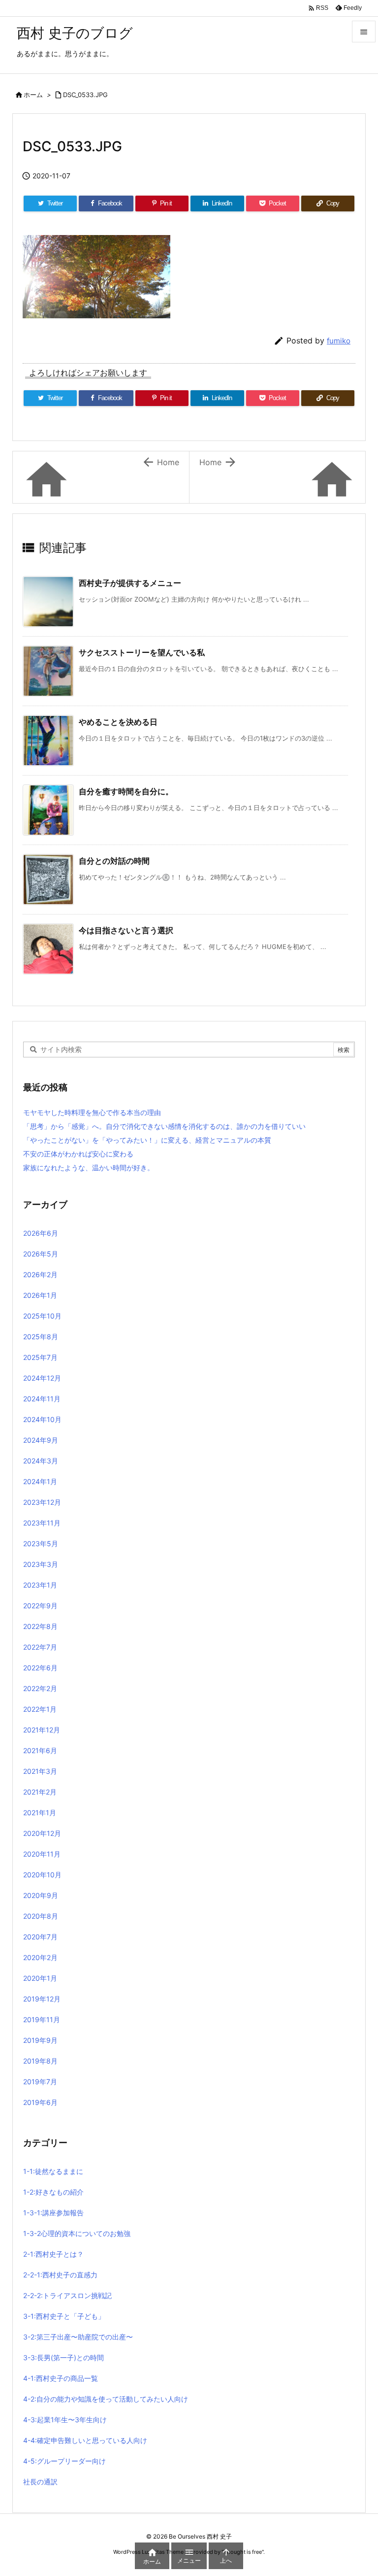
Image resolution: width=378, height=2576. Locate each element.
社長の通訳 (40, 2482)
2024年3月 (41, 1461)
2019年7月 (40, 2082)
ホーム (33, 95)
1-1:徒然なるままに (53, 2171)
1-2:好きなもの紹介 (53, 2192)
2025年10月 (42, 1316)
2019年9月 (40, 2040)
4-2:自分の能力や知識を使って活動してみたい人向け (106, 2399)
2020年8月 (41, 1916)
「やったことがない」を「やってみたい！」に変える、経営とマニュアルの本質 (147, 1140)
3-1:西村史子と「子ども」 (64, 2316)
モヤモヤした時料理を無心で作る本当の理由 (92, 1112)
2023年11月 (42, 1523)
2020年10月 (42, 1875)
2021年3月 (40, 1771)
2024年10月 (42, 1419)
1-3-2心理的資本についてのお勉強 (77, 2233)
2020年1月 (40, 1978)
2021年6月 (40, 1750)
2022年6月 (40, 1668)
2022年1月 (40, 1709)
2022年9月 (40, 1606)
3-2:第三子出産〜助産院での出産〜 (78, 2337)
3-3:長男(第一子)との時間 (63, 2357)
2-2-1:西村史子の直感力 (60, 2275)
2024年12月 (42, 1378)
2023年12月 (42, 1502)
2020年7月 (40, 1937)
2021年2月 (40, 1792)
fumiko (339, 341)
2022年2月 (40, 1688)
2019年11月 (42, 2019)
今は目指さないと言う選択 (126, 930)
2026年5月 (41, 1254)
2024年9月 (41, 1440)
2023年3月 (41, 1564)
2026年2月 (40, 1274)
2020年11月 (42, 1854)
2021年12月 (42, 1730)
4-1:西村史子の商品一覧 (61, 2378)
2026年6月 (41, 1233)
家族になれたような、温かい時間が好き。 (89, 1168)
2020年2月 (40, 1957)
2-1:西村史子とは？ (53, 2254)
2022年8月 (40, 1626)
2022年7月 (40, 1647)
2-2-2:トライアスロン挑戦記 (67, 2295)
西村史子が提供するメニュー (130, 583)
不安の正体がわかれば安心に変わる (78, 1154)
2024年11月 (42, 1399)
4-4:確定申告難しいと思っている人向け (85, 2440)
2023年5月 (41, 1543)
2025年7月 (40, 1357)
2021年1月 (40, 1813)
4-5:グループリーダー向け (64, 2461)
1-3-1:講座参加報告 (53, 2213)
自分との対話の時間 (114, 861)
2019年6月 (40, 2102)
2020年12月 (42, 1833)
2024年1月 (40, 1481)
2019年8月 (40, 2061)
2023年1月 (40, 1585)
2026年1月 (40, 1295)
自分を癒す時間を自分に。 (126, 791)
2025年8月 (41, 1337)
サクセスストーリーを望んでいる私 (142, 652)
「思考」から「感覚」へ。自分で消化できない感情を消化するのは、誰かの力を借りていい (164, 1126)
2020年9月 (41, 1895)
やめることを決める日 (118, 722)
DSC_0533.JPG (85, 95)
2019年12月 (42, 1999)
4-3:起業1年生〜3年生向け (65, 2420)
